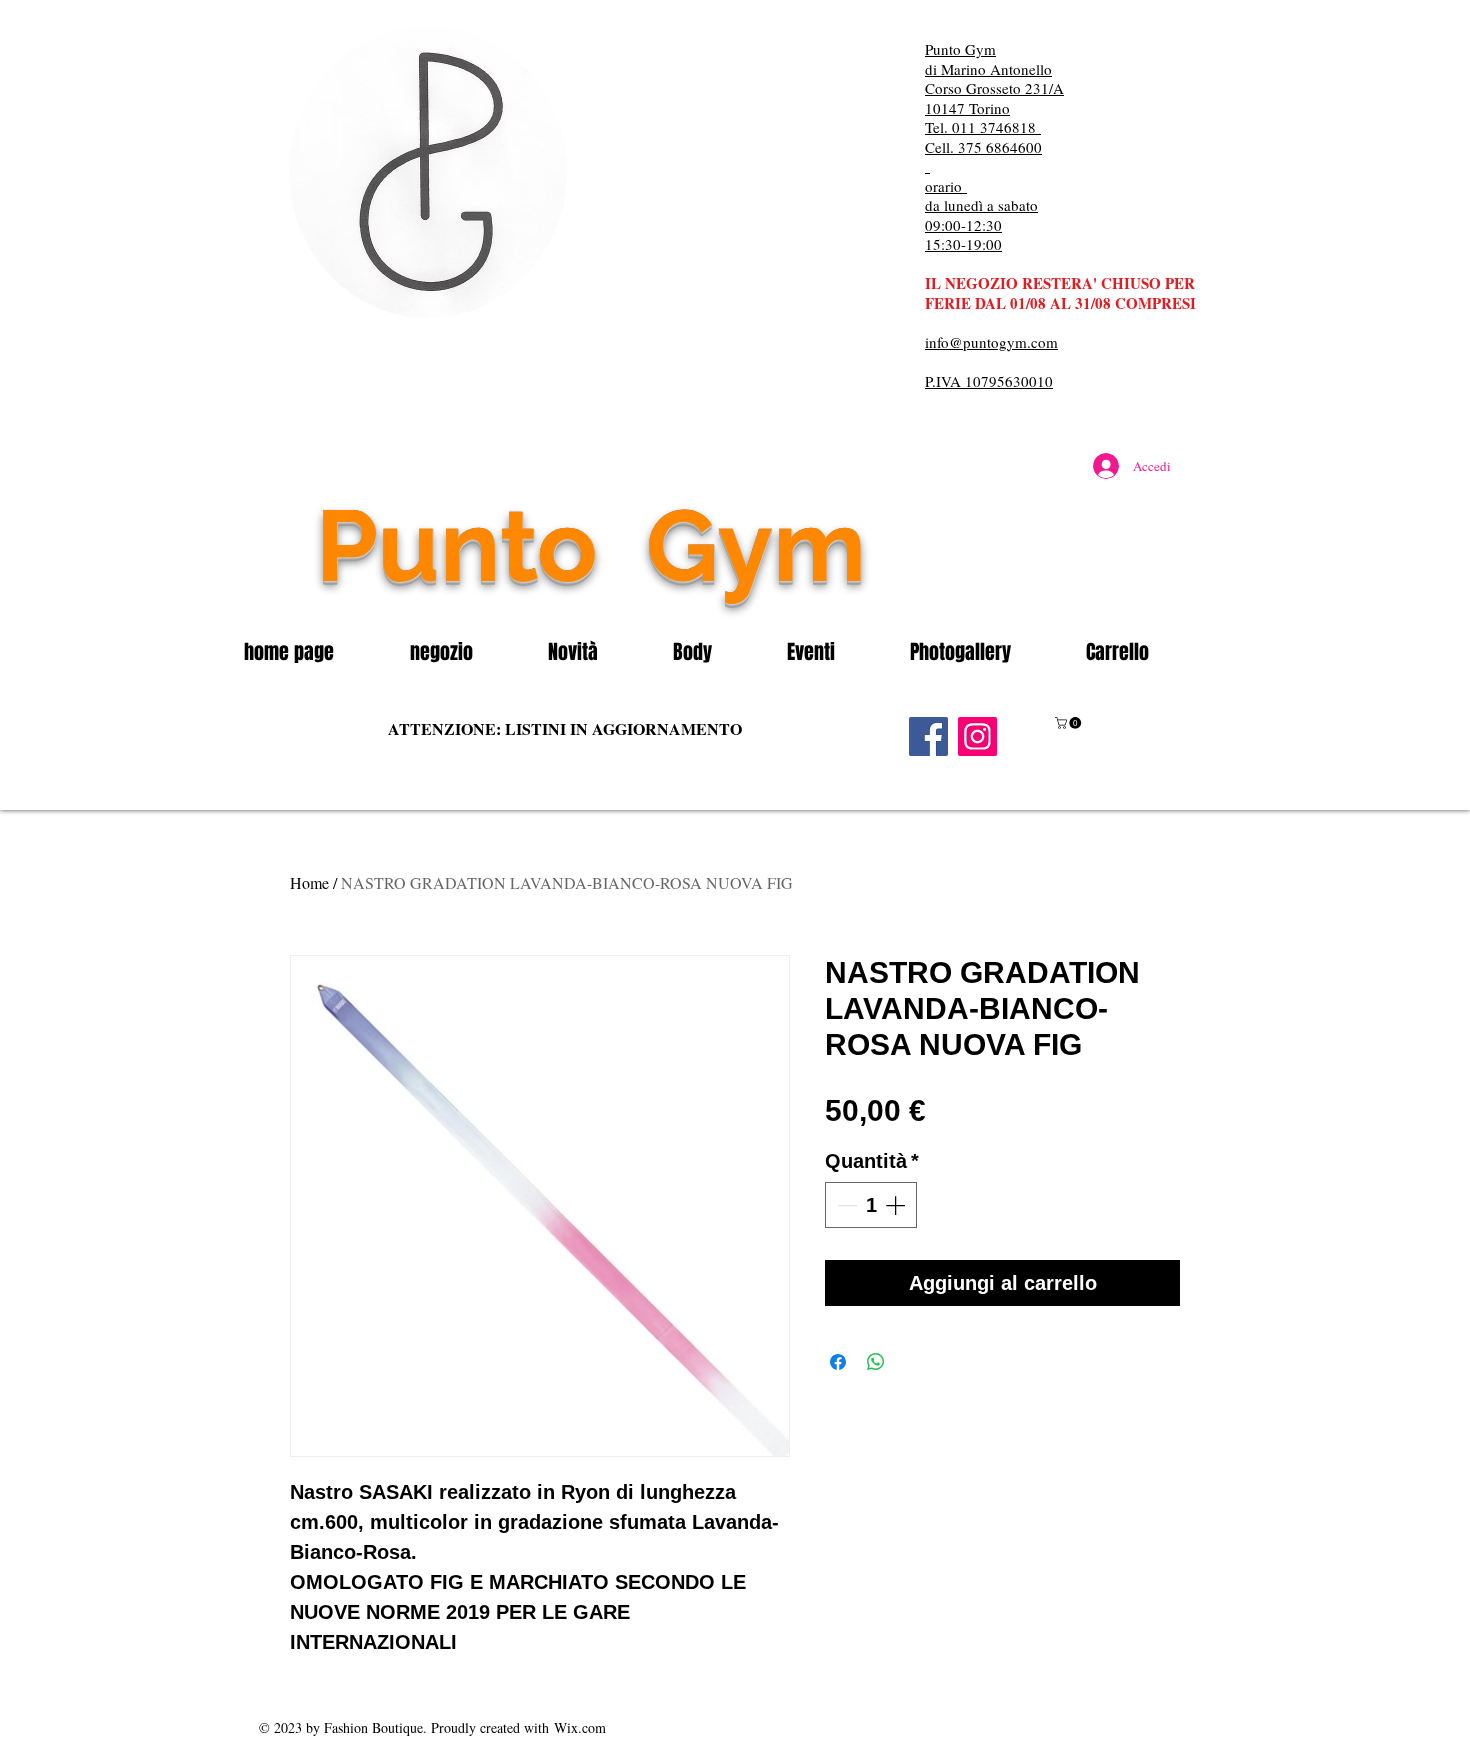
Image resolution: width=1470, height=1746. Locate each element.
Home (309, 882)
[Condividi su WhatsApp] (876, 1362)
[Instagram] (977, 736)
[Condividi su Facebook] (838, 1362)
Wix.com (580, 1727)
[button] (464, 652)
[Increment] (897, 1205)
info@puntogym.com (991, 342)
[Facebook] (928, 736)
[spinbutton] (871, 1205)
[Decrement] (845, 1205)
